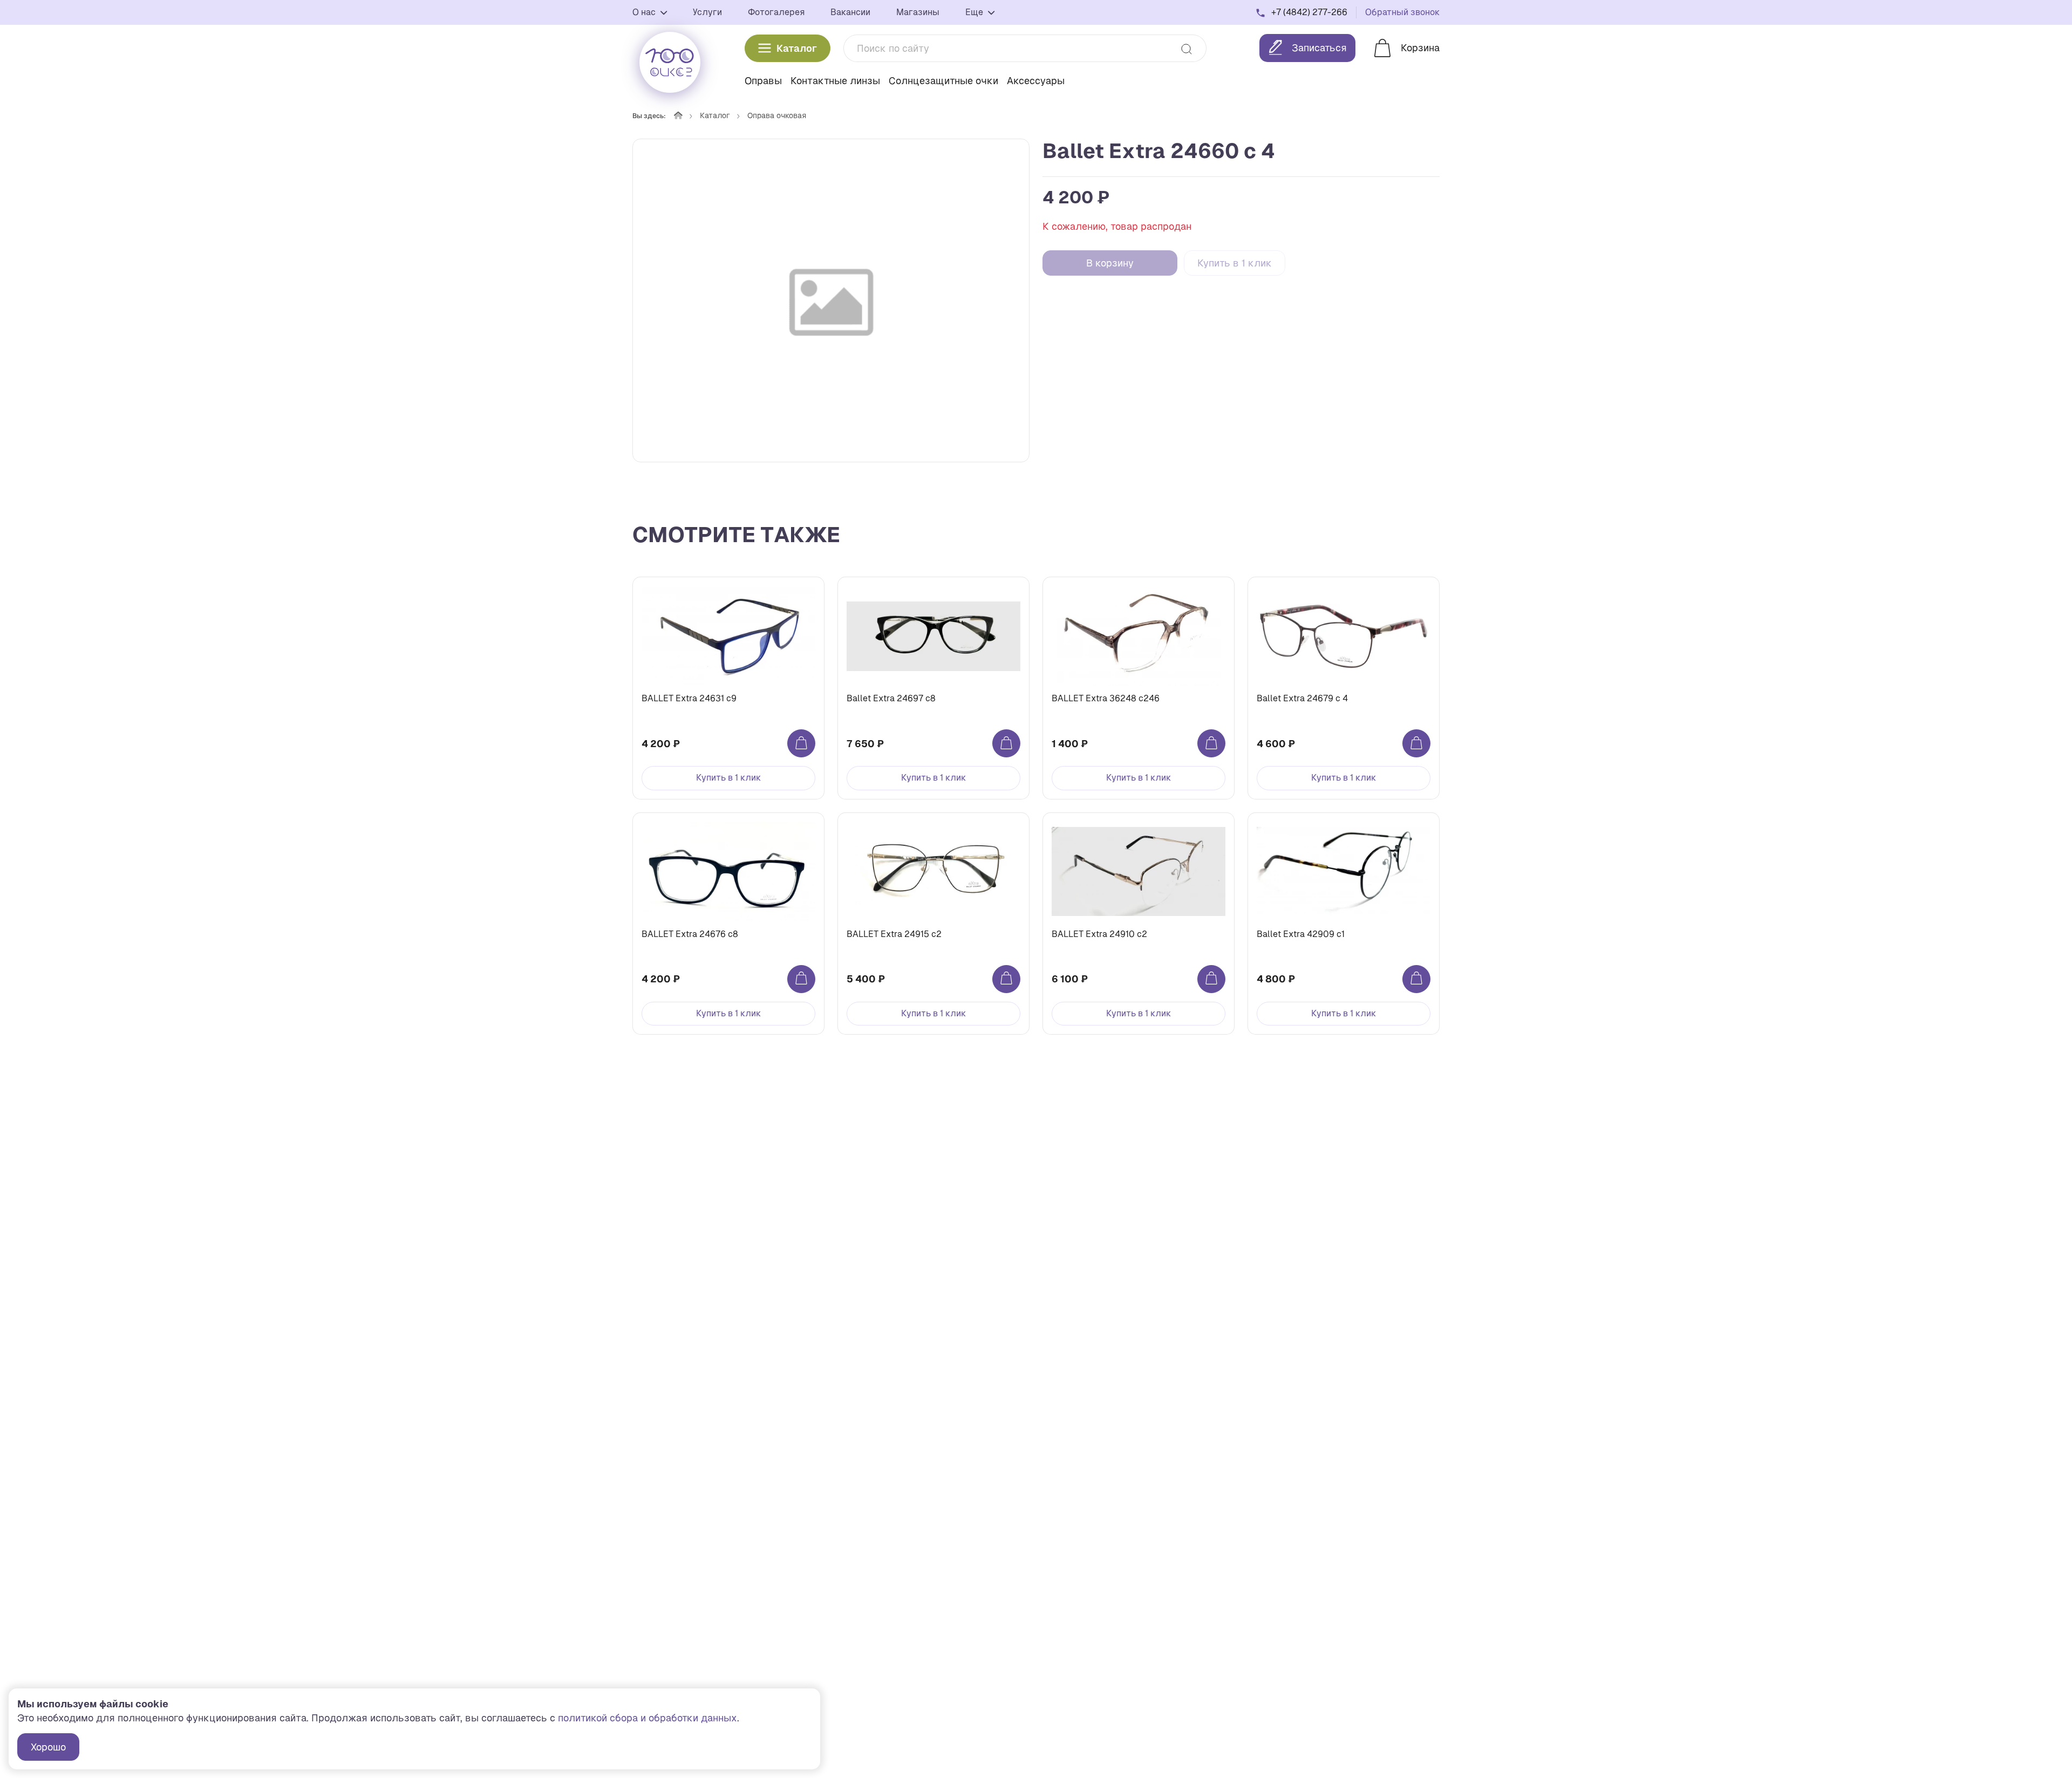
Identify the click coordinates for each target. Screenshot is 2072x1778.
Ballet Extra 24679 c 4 (1302, 698)
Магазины (918, 12)
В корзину (1110, 263)
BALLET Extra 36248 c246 (1106, 698)
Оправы (763, 81)
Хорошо (48, 1747)
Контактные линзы (835, 81)
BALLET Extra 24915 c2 (894, 934)
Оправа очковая (777, 115)
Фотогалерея (776, 12)
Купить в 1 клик (1235, 263)
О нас (645, 12)
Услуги (707, 12)
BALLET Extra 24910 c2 (1099, 934)
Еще (975, 12)
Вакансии (850, 12)
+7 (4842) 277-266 (1309, 12)
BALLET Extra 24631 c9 (689, 698)
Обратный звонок (1402, 12)
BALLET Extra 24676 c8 (690, 934)
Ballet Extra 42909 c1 (1301, 934)
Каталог (797, 48)
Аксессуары (1036, 81)
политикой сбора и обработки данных (647, 1718)
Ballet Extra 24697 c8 (891, 698)
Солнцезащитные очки (943, 81)
